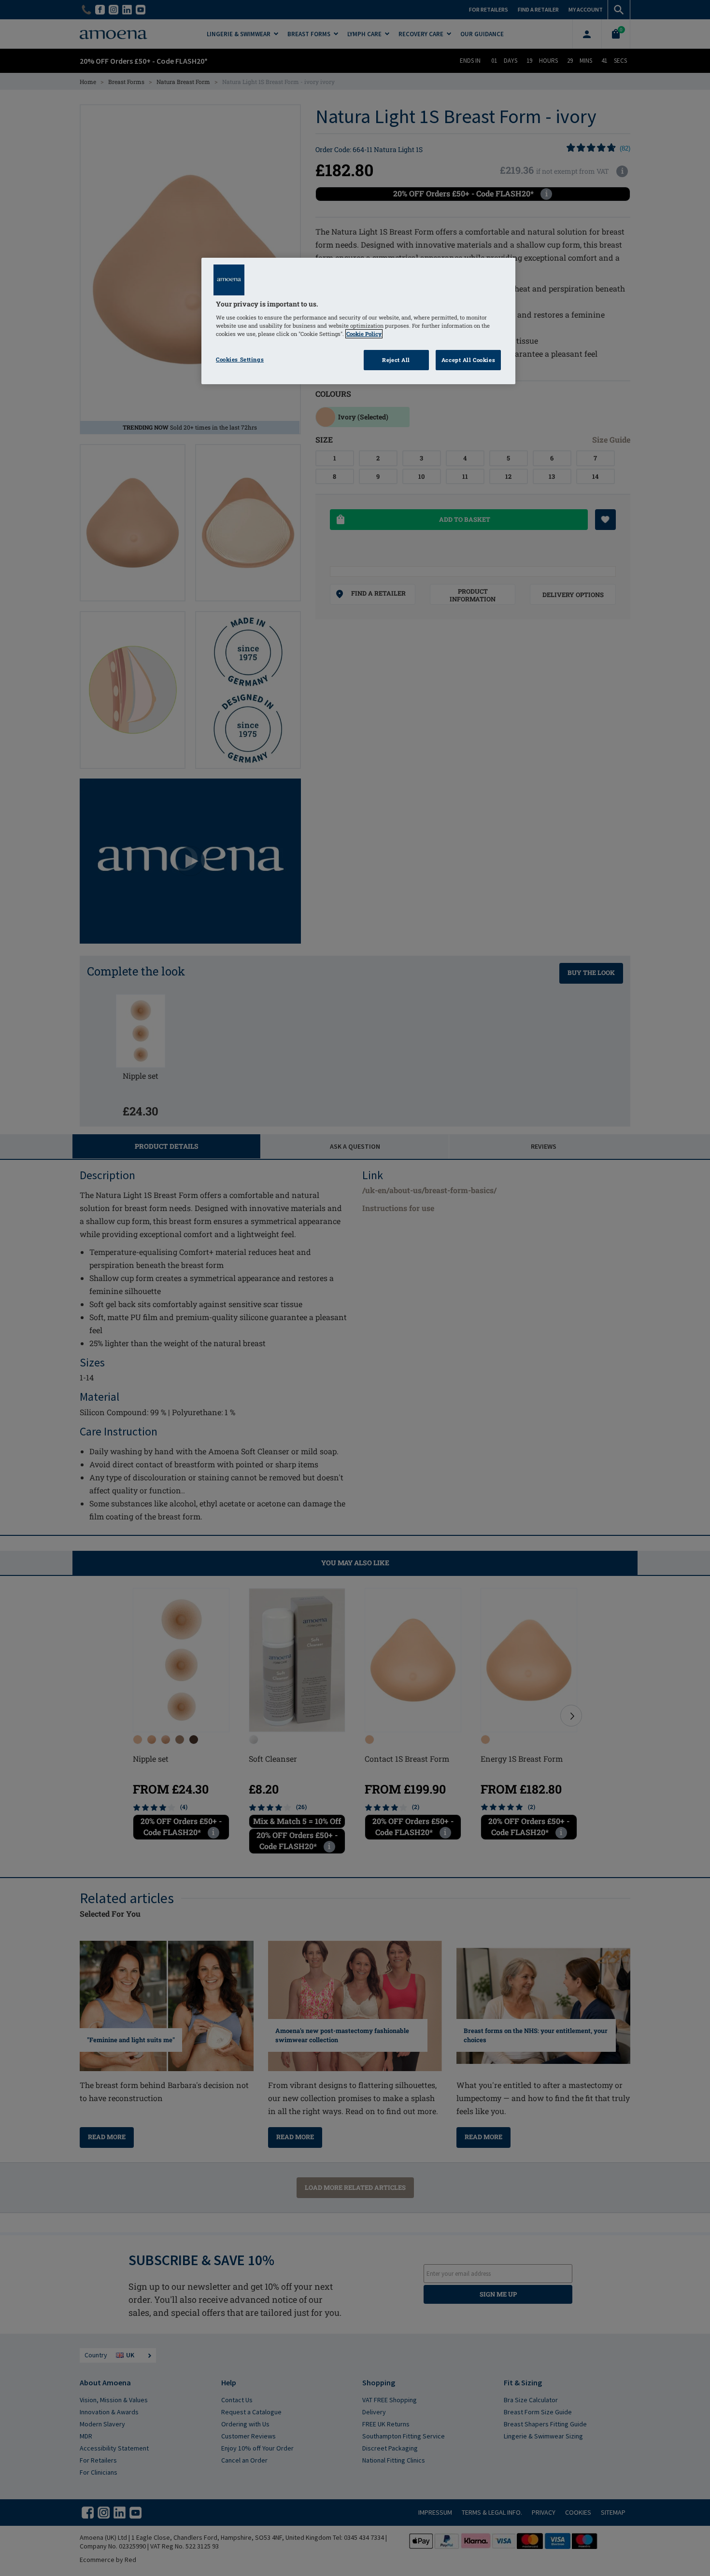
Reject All (396, 360)
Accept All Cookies (468, 360)
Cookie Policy (364, 334)
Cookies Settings (240, 359)
